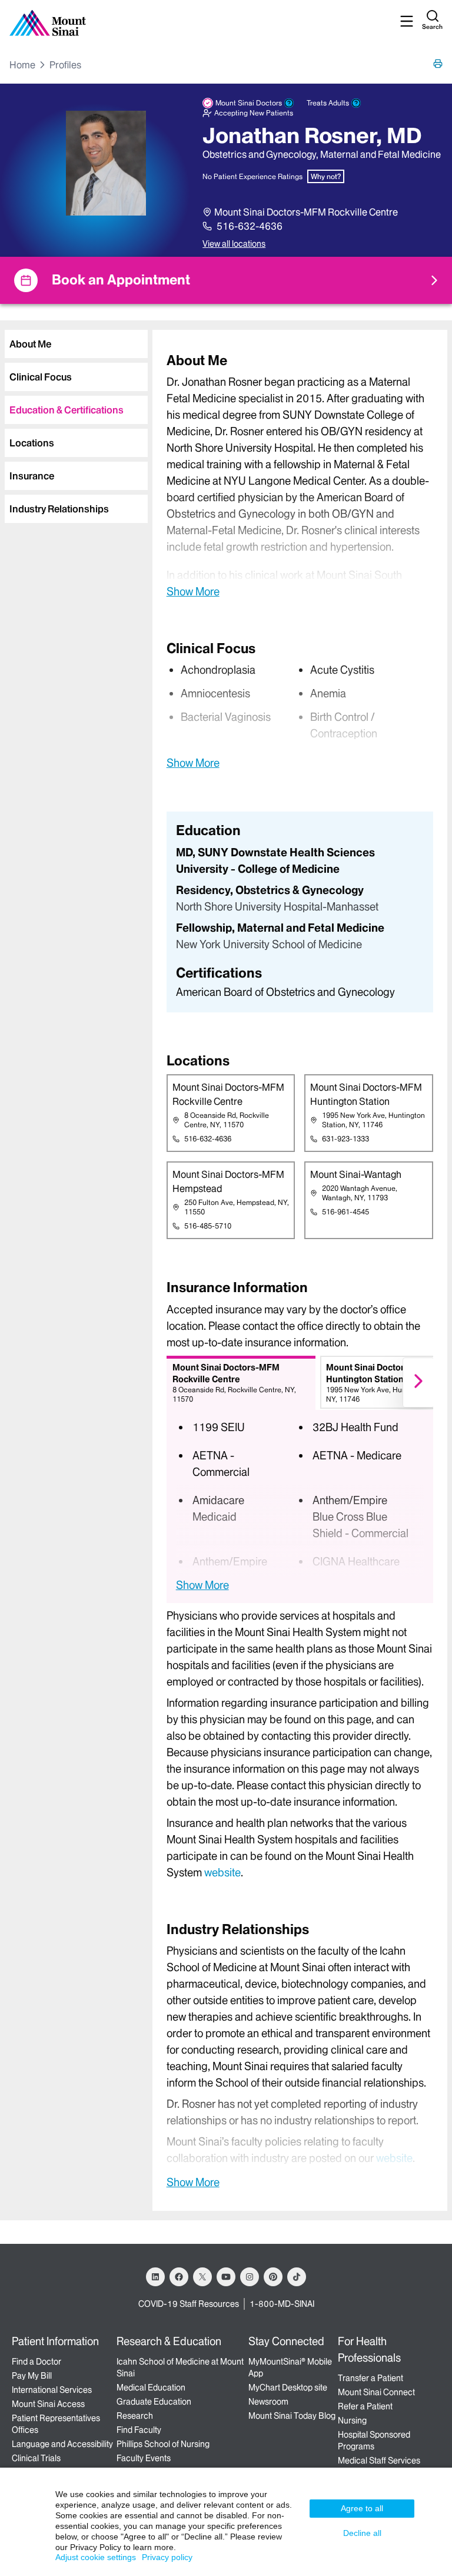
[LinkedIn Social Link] (155, 2277)
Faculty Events (144, 2458)
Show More (193, 591)
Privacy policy (167, 2557)
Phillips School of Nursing (163, 2444)
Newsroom (268, 2402)
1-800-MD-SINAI (282, 2304)
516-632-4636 (250, 226)
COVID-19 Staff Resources (189, 2304)
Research (135, 2416)
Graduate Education (154, 2402)
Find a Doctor (36, 2362)
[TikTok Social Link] (297, 2277)
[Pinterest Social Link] (273, 2277)
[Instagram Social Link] (250, 2277)
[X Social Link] (202, 2277)
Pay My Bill (32, 2376)
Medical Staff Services (379, 2461)
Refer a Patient (365, 2406)
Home (22, 65)
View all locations (234, 244)
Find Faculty (139, 2430)
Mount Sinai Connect (376, 2392)
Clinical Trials (36, 2458)
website (222, 1873)
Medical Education (151, 2388)
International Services (52, 2390)
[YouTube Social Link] (226, 2277)
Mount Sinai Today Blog (292, 2416)
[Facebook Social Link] (179, 2277)
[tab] (76, 344)
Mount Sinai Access (48, 2404)
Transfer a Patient (370, 2378)
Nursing (352, 2421)
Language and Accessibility (62, 2444)
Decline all (362, 2533)
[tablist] (74, 422)
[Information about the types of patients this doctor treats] (356, 103)
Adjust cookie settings (96, 2557)
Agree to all (362, 2508)
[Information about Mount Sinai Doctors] (289, 103)
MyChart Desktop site (288, 2388)
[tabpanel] (300, 475)
